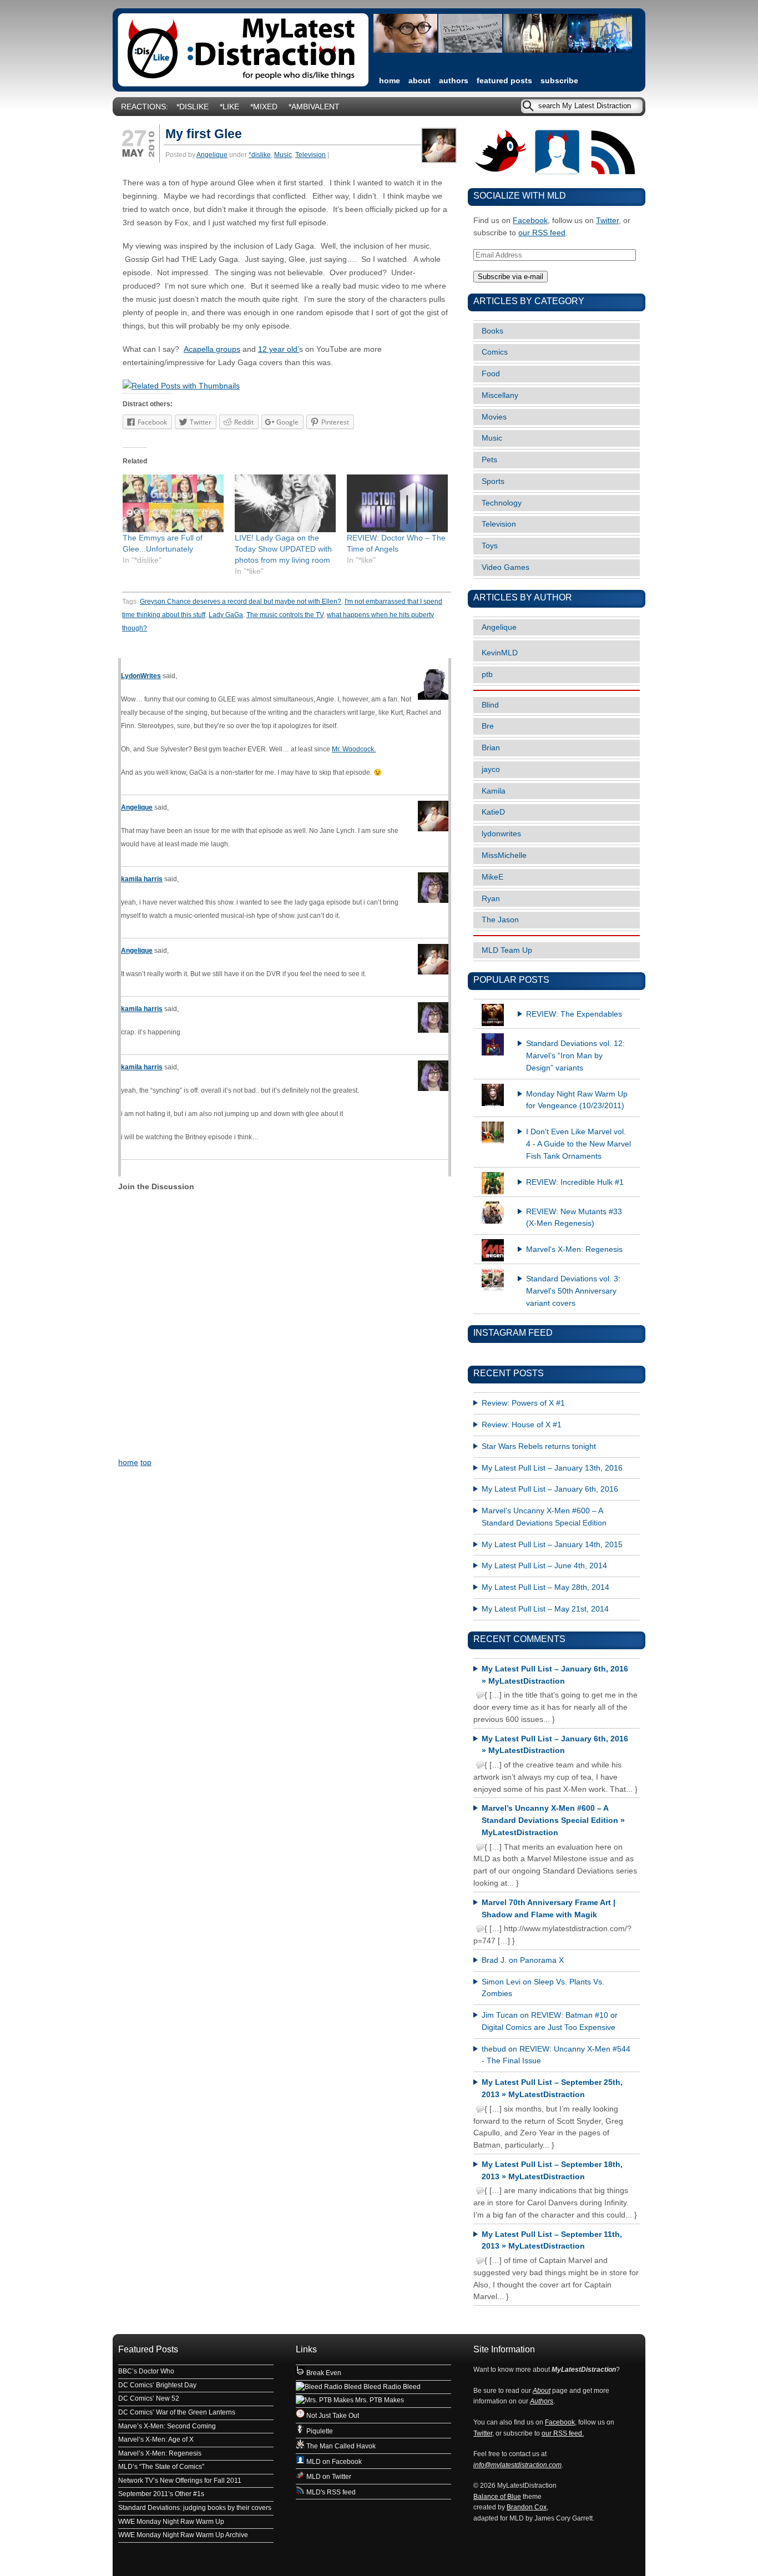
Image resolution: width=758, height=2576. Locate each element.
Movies (494, 417)
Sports (493, 481)
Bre (488, 726)
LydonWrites (141, 676)
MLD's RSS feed (330, 2492)
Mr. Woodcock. (354, 749)
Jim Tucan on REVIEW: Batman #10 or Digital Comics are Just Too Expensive (550, 2021)
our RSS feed (542, 233)
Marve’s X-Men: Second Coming (167, 2426)
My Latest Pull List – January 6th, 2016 (550, 1489)
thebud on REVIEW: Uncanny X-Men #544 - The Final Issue (556, 2055)
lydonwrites (501, 834)
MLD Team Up (507, 950)
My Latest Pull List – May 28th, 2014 (545, 1587)
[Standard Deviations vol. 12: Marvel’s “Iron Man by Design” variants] (557, 1033)
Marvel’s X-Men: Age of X (156, 2439)
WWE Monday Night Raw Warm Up (171, 2522)
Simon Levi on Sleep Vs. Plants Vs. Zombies (543, 1988)
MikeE (492, 877)
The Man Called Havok (340, 2446)
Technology (502, 503)
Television (310, 155)
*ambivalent (314, 107)
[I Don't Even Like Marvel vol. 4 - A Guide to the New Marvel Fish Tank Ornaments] (557, 1122)
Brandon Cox (527, 2507)
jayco (491, 769)
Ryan (491, 899)
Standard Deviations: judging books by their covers (195, 2508)
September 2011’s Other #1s (161, 2494)
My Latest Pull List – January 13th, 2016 (552, 1468)
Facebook (530, 221)
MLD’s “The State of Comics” (161, 2467)
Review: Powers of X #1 (523, 1403)
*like (229, 107)
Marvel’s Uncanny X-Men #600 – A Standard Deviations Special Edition (544, 1517)
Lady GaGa (226, 615)
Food (491, 374)
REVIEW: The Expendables (574, 1014)
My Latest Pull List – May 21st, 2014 (545, 1609)
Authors (454, 81)
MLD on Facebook (333, 2462)
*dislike (193, 107)
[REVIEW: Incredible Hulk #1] (557, 1172)
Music (283, 155)
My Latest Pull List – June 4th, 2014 (544, 1566)
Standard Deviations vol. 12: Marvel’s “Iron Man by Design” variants (575, 1056)
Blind (490, 705)
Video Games (506, 567)
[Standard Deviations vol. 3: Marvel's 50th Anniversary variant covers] (557, 1269)
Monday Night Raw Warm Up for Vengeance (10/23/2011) (577, 1100)
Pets (489, 460)
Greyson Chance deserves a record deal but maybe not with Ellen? (241, 602)
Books (492, 331)
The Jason (500, 920)
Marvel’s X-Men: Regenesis (160, 2453)
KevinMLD (500, 653)
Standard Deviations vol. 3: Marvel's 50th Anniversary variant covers (573, 1291)
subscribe (559, 81)
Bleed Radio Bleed (391, 2387)
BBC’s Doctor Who (146, 2371)
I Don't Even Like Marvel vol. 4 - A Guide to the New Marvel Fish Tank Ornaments (578, 1144)
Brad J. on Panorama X (523, 1960)
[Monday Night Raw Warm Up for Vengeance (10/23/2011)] (557, 1084)
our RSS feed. (563, 2433)
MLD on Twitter (328, 2477)
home (390, 81)
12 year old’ (279, 349)
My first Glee (204, 134)
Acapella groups (212, 349)
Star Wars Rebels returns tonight (539, 1446)
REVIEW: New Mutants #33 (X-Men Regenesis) (574, 1218)
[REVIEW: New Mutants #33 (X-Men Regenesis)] (557, 1201)
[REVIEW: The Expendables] (557, 1004)
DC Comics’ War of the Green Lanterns (177, 2412)
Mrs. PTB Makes (379, 2400)
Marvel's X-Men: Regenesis (574, 1249)
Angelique (212, 155)
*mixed (264, 107)
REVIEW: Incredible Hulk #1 (575, 1182)
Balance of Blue (497, 2497)
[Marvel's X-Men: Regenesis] (557, 1239)
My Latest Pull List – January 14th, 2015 (552, 1545)
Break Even (323, 2373)
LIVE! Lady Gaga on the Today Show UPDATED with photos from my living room (283, 549)
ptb (487, 675)
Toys (490, 546)
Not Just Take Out (332, 2416)
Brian (491, 748)
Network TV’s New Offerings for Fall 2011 (180, 2481)
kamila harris (142, 879)
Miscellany (500, 395)
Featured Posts (504, 81)
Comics (495, 352)
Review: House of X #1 (522, 1425)
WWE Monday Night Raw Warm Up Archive (183, 2535)
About (420, 81)
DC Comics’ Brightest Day (157, 2385)
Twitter (607, 221)
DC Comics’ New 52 (149, 2398)
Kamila (494, 791)
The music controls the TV (285, 615)
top (146, 1463)
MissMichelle (504, 855)
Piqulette (319, 2431)
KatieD (493, 812)
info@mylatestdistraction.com (517, 2465)
